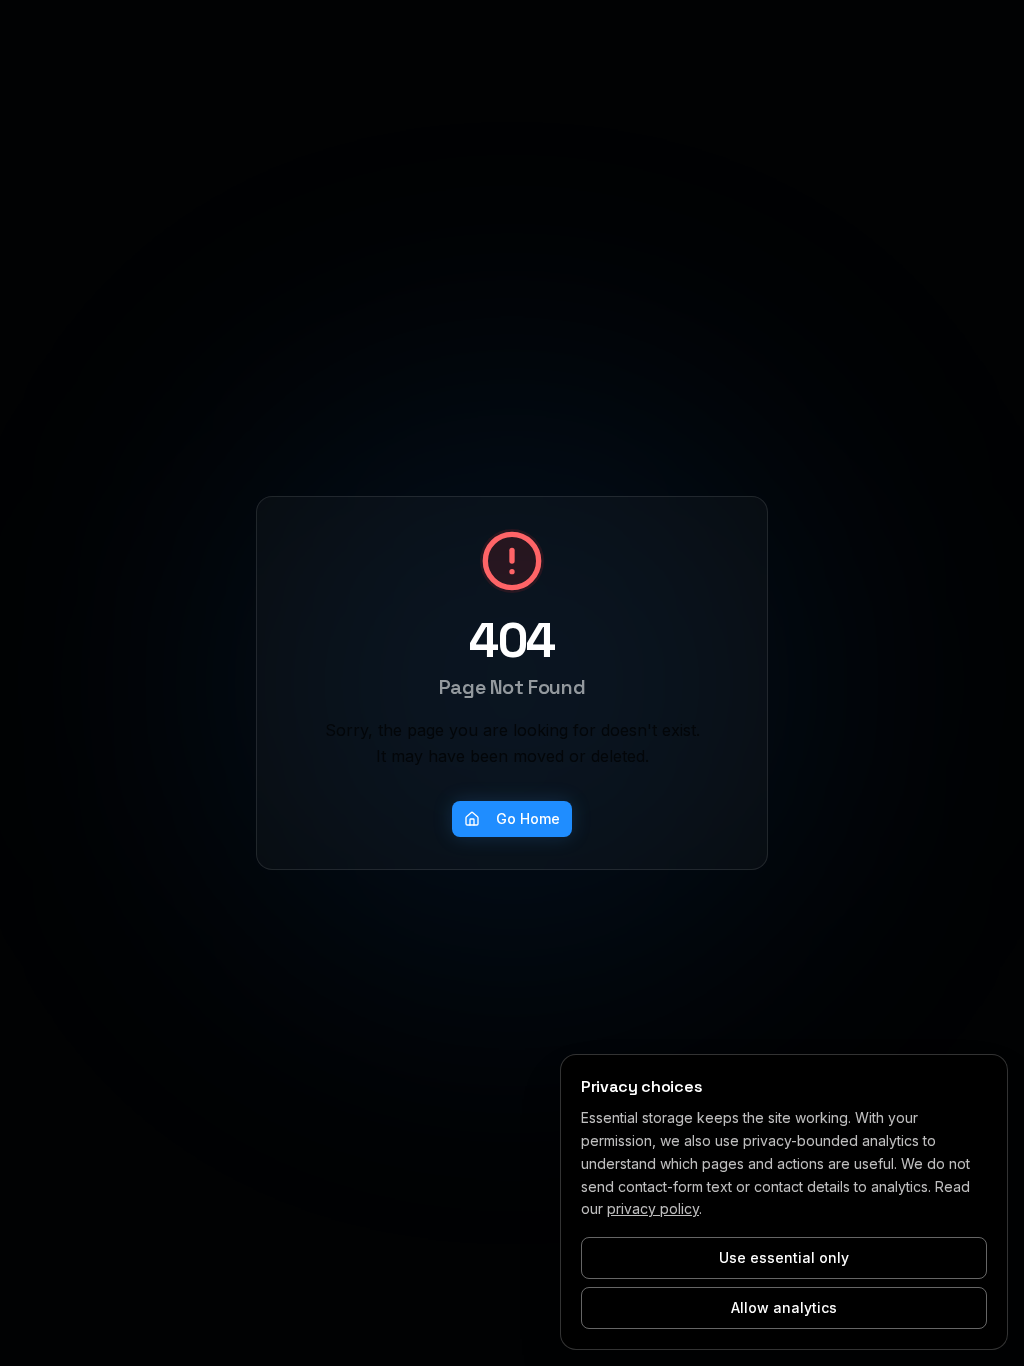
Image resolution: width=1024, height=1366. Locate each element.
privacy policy (653, 1208)
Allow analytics (784, 1307)
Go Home (528, 818)
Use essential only (784, 1257)
